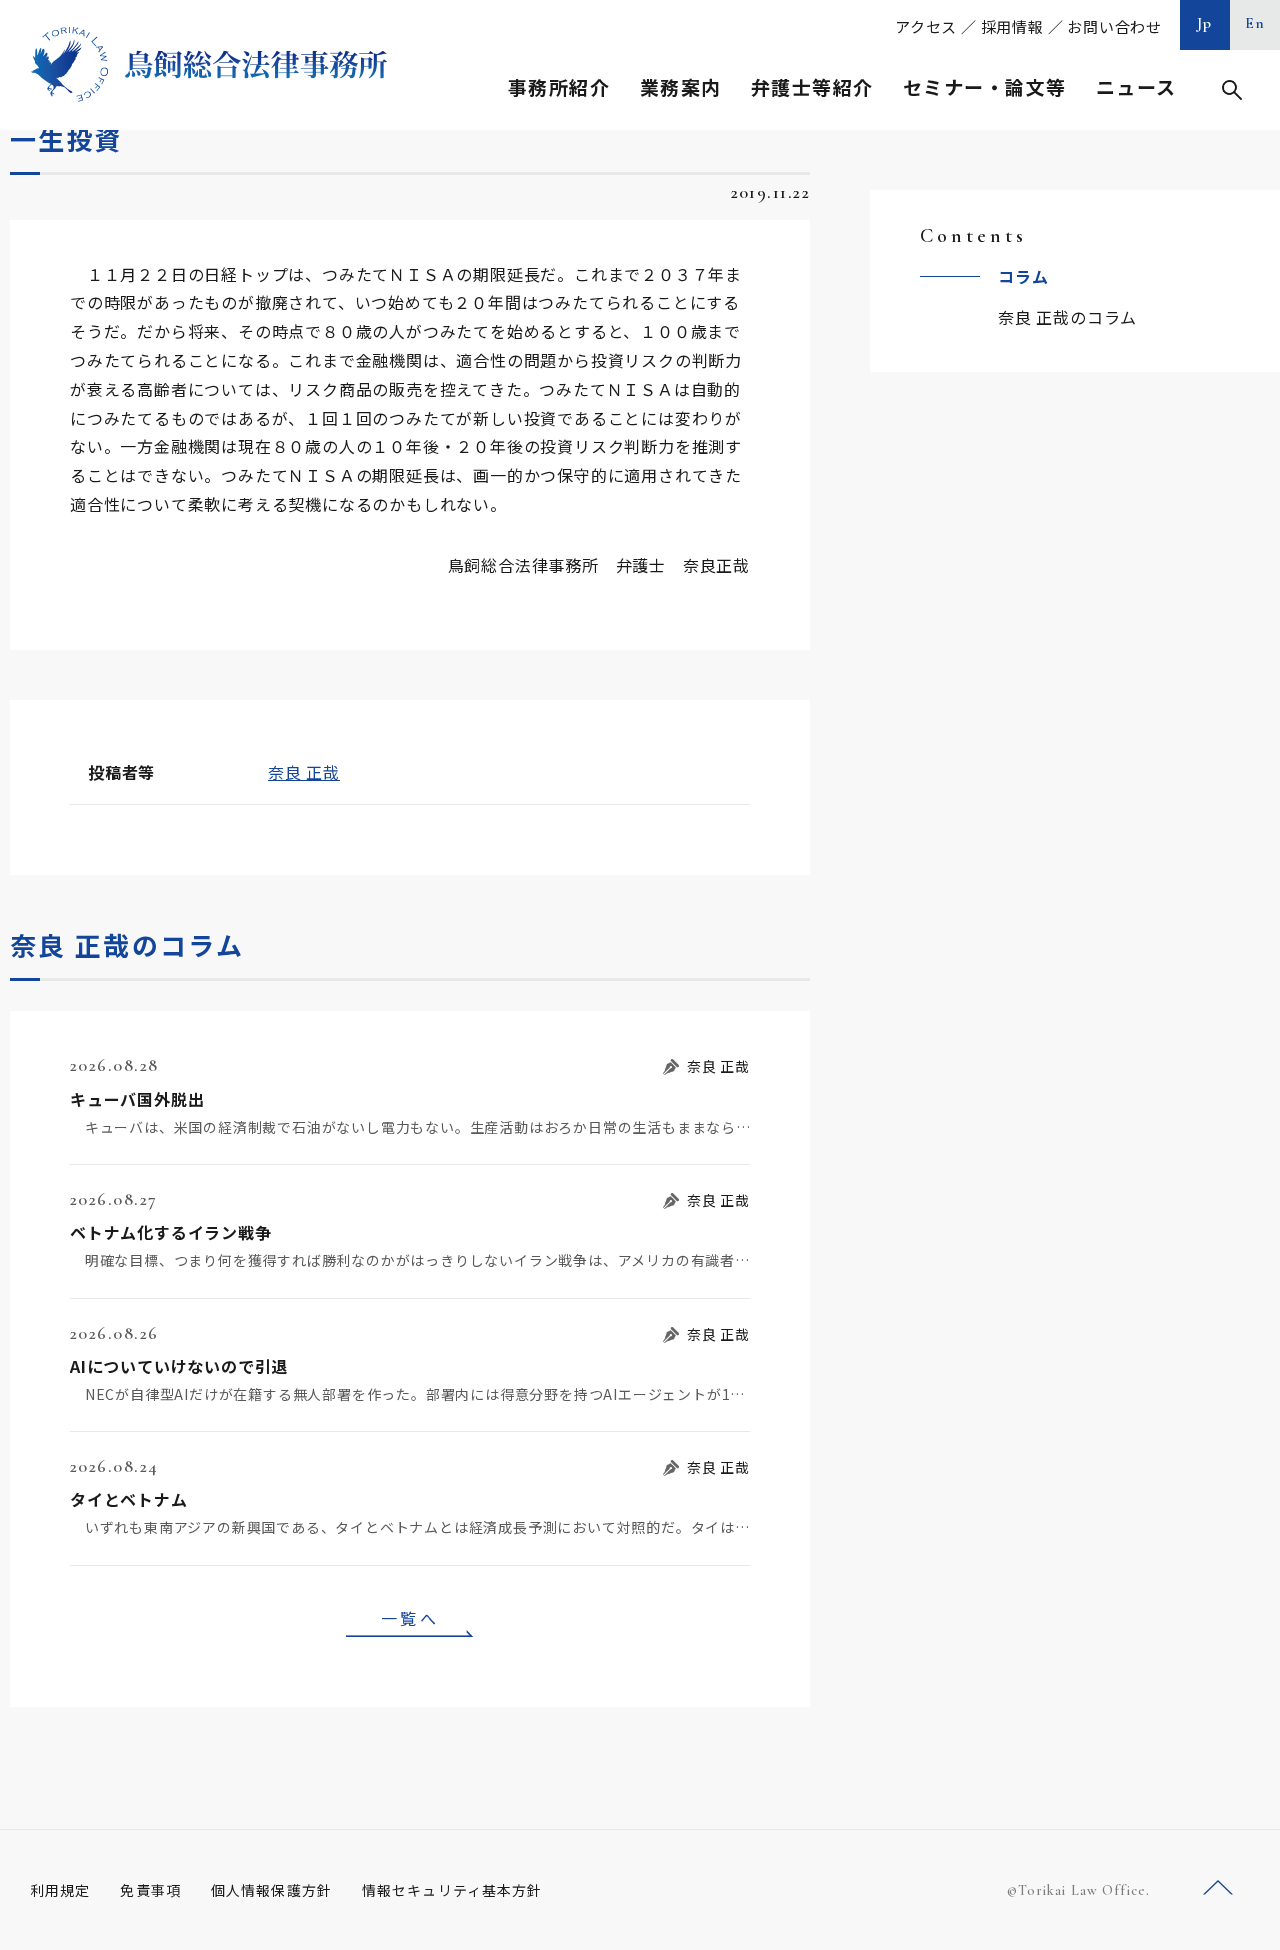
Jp (1205, 23)
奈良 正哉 (304, 772)
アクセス (926, 26)
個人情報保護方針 (271, 1890)
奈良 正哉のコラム (1067, 317)
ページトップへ (1218, 1888)
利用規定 (60, 1890)
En (1255, 23)
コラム (1023, 276)
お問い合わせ (1114, 26)
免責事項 (150, 1890)
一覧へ (410, 1618)
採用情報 (1012, 26)
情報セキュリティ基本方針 (452, 1890)
